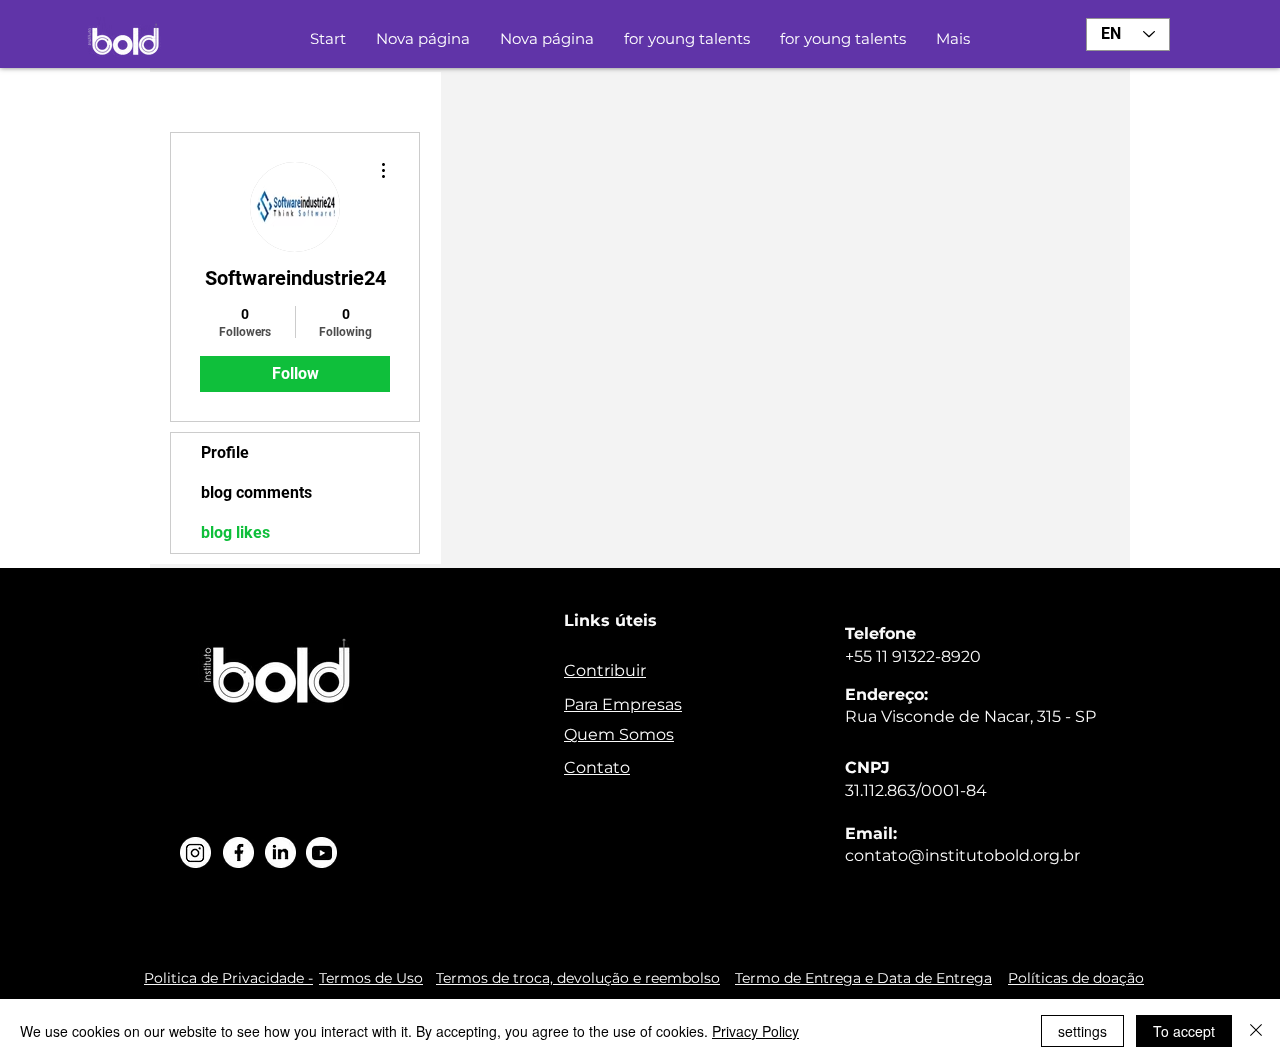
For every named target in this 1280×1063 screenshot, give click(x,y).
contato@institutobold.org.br (962, 855)
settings (1082, 1031)
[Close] (1256, 1031)
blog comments (256, 492)
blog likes (235, 532)
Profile (225, 452)
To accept (1184, 1031)
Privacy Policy (755, 1031)
